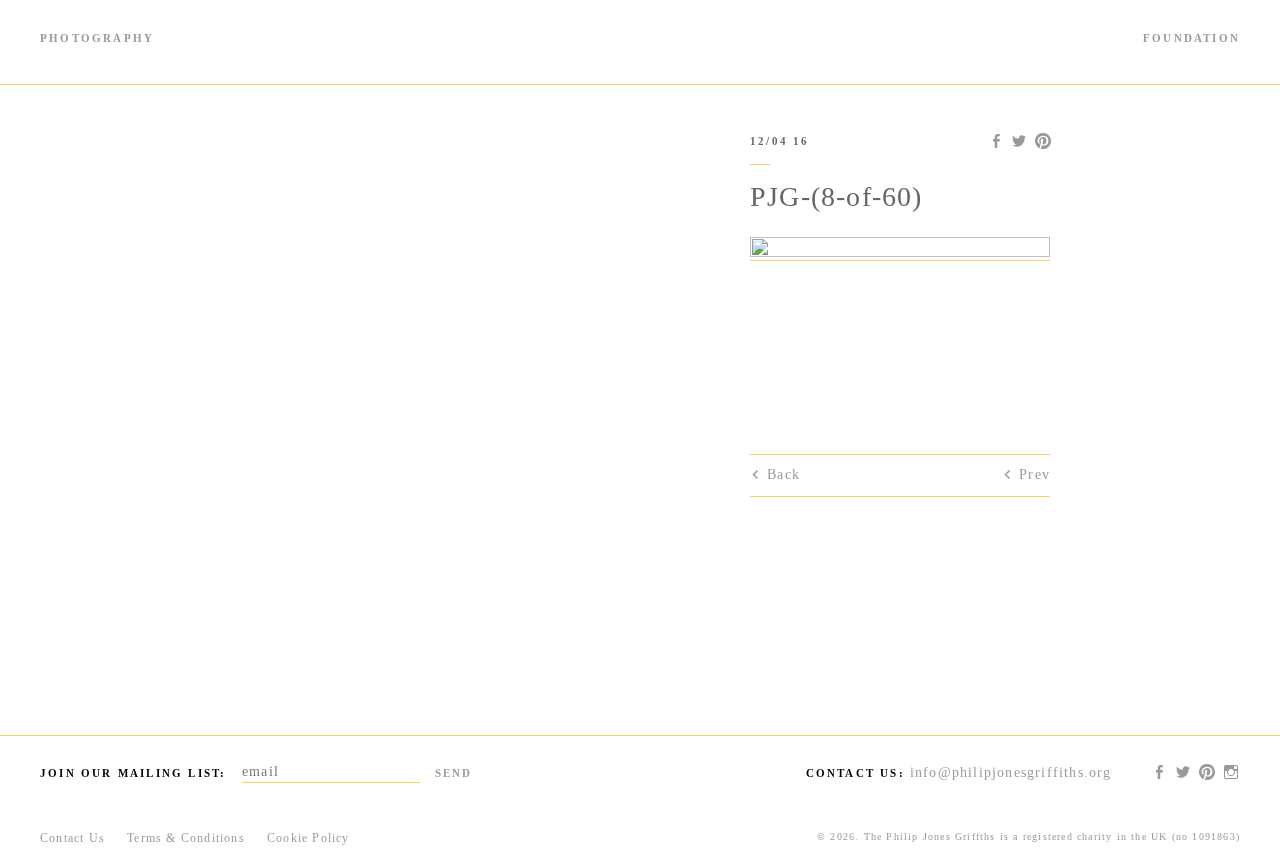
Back (783, 474)
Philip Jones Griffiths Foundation (640, 42)
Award (924, 57)
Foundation (1191, 38)
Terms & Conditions (186, 838)
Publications (262, 57)
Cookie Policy (308, 838)
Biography (351, 57)
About (1221, 57)
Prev (1034, 474)
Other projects (1133, 57)
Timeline (68, 57)
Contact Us (72, 838)
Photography (97, 38)
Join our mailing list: (133, 773)
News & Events (1016, 57)
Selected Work (160, 57)
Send (454, 773)
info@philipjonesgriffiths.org (1011, 772)
